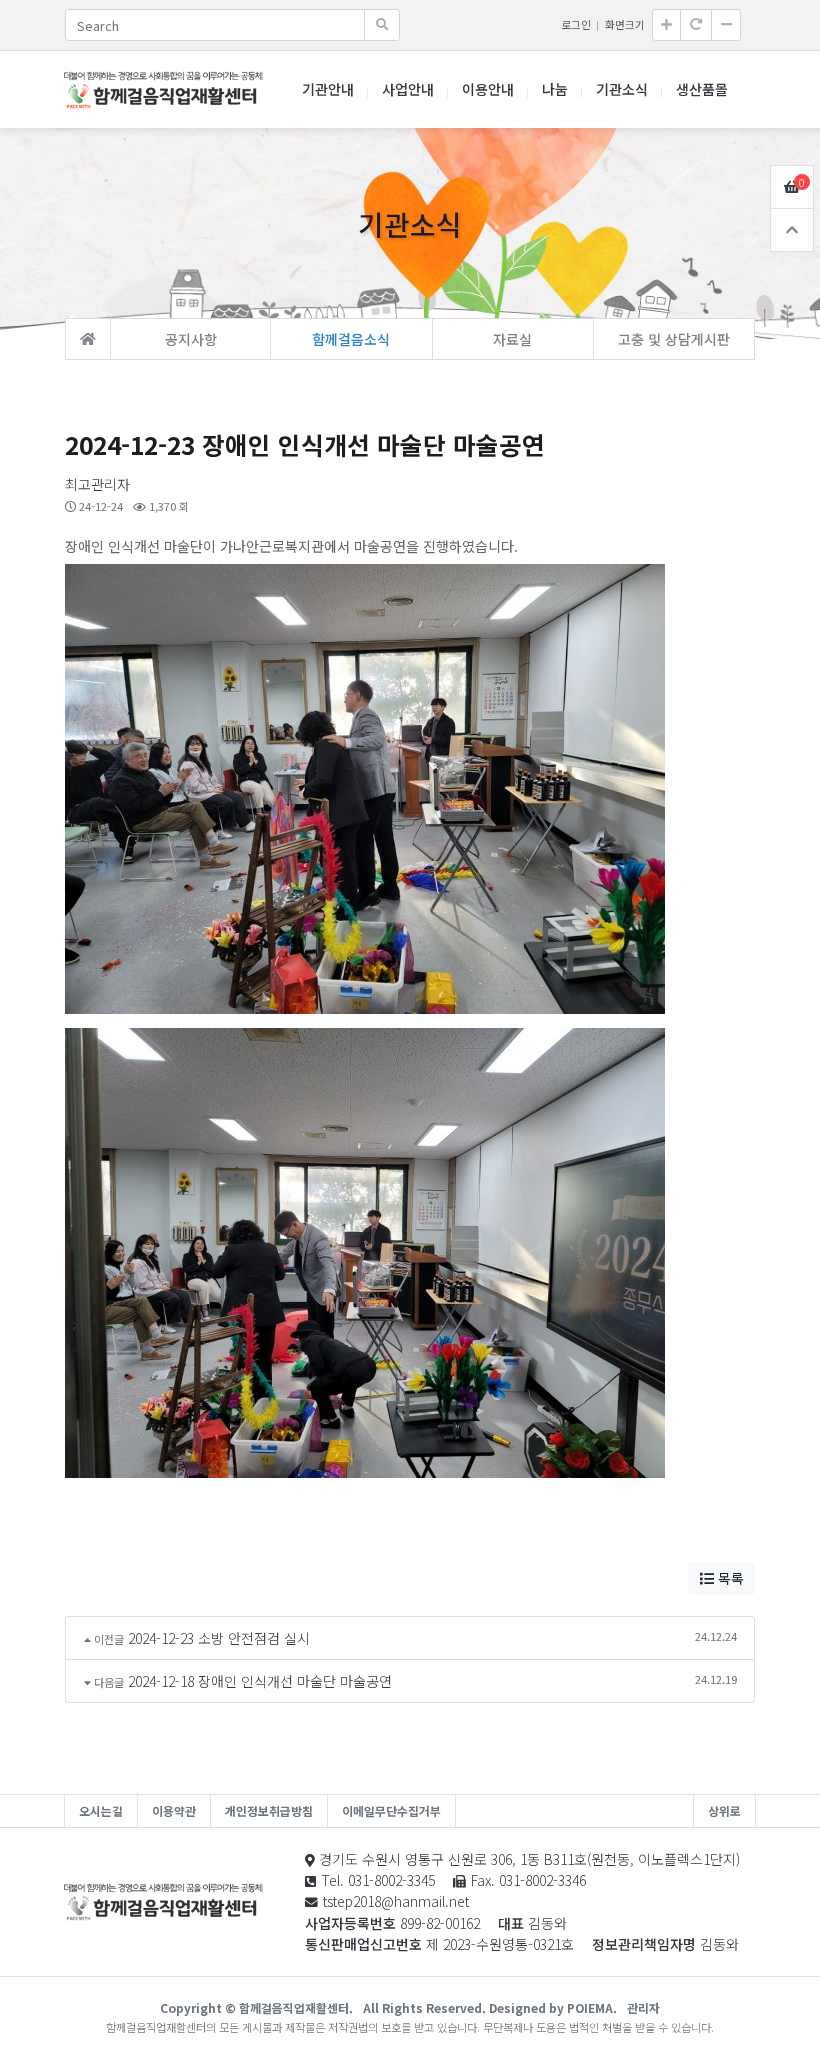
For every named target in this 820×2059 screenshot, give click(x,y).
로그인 (576, 24)
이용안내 (488, 89)
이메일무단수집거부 (391, 1810)
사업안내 (408, 89)
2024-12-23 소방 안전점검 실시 (219, 1638)
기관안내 (328, 89)
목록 (729, 1578)
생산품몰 (702, 89)
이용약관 (174, 1810)
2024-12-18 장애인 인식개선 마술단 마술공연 (260, 1681)
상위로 (724, 1810)
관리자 (643, 2007)
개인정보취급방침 (269, 1810)
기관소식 (622, 89)
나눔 (555, 89)
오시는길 (101, 1810)
